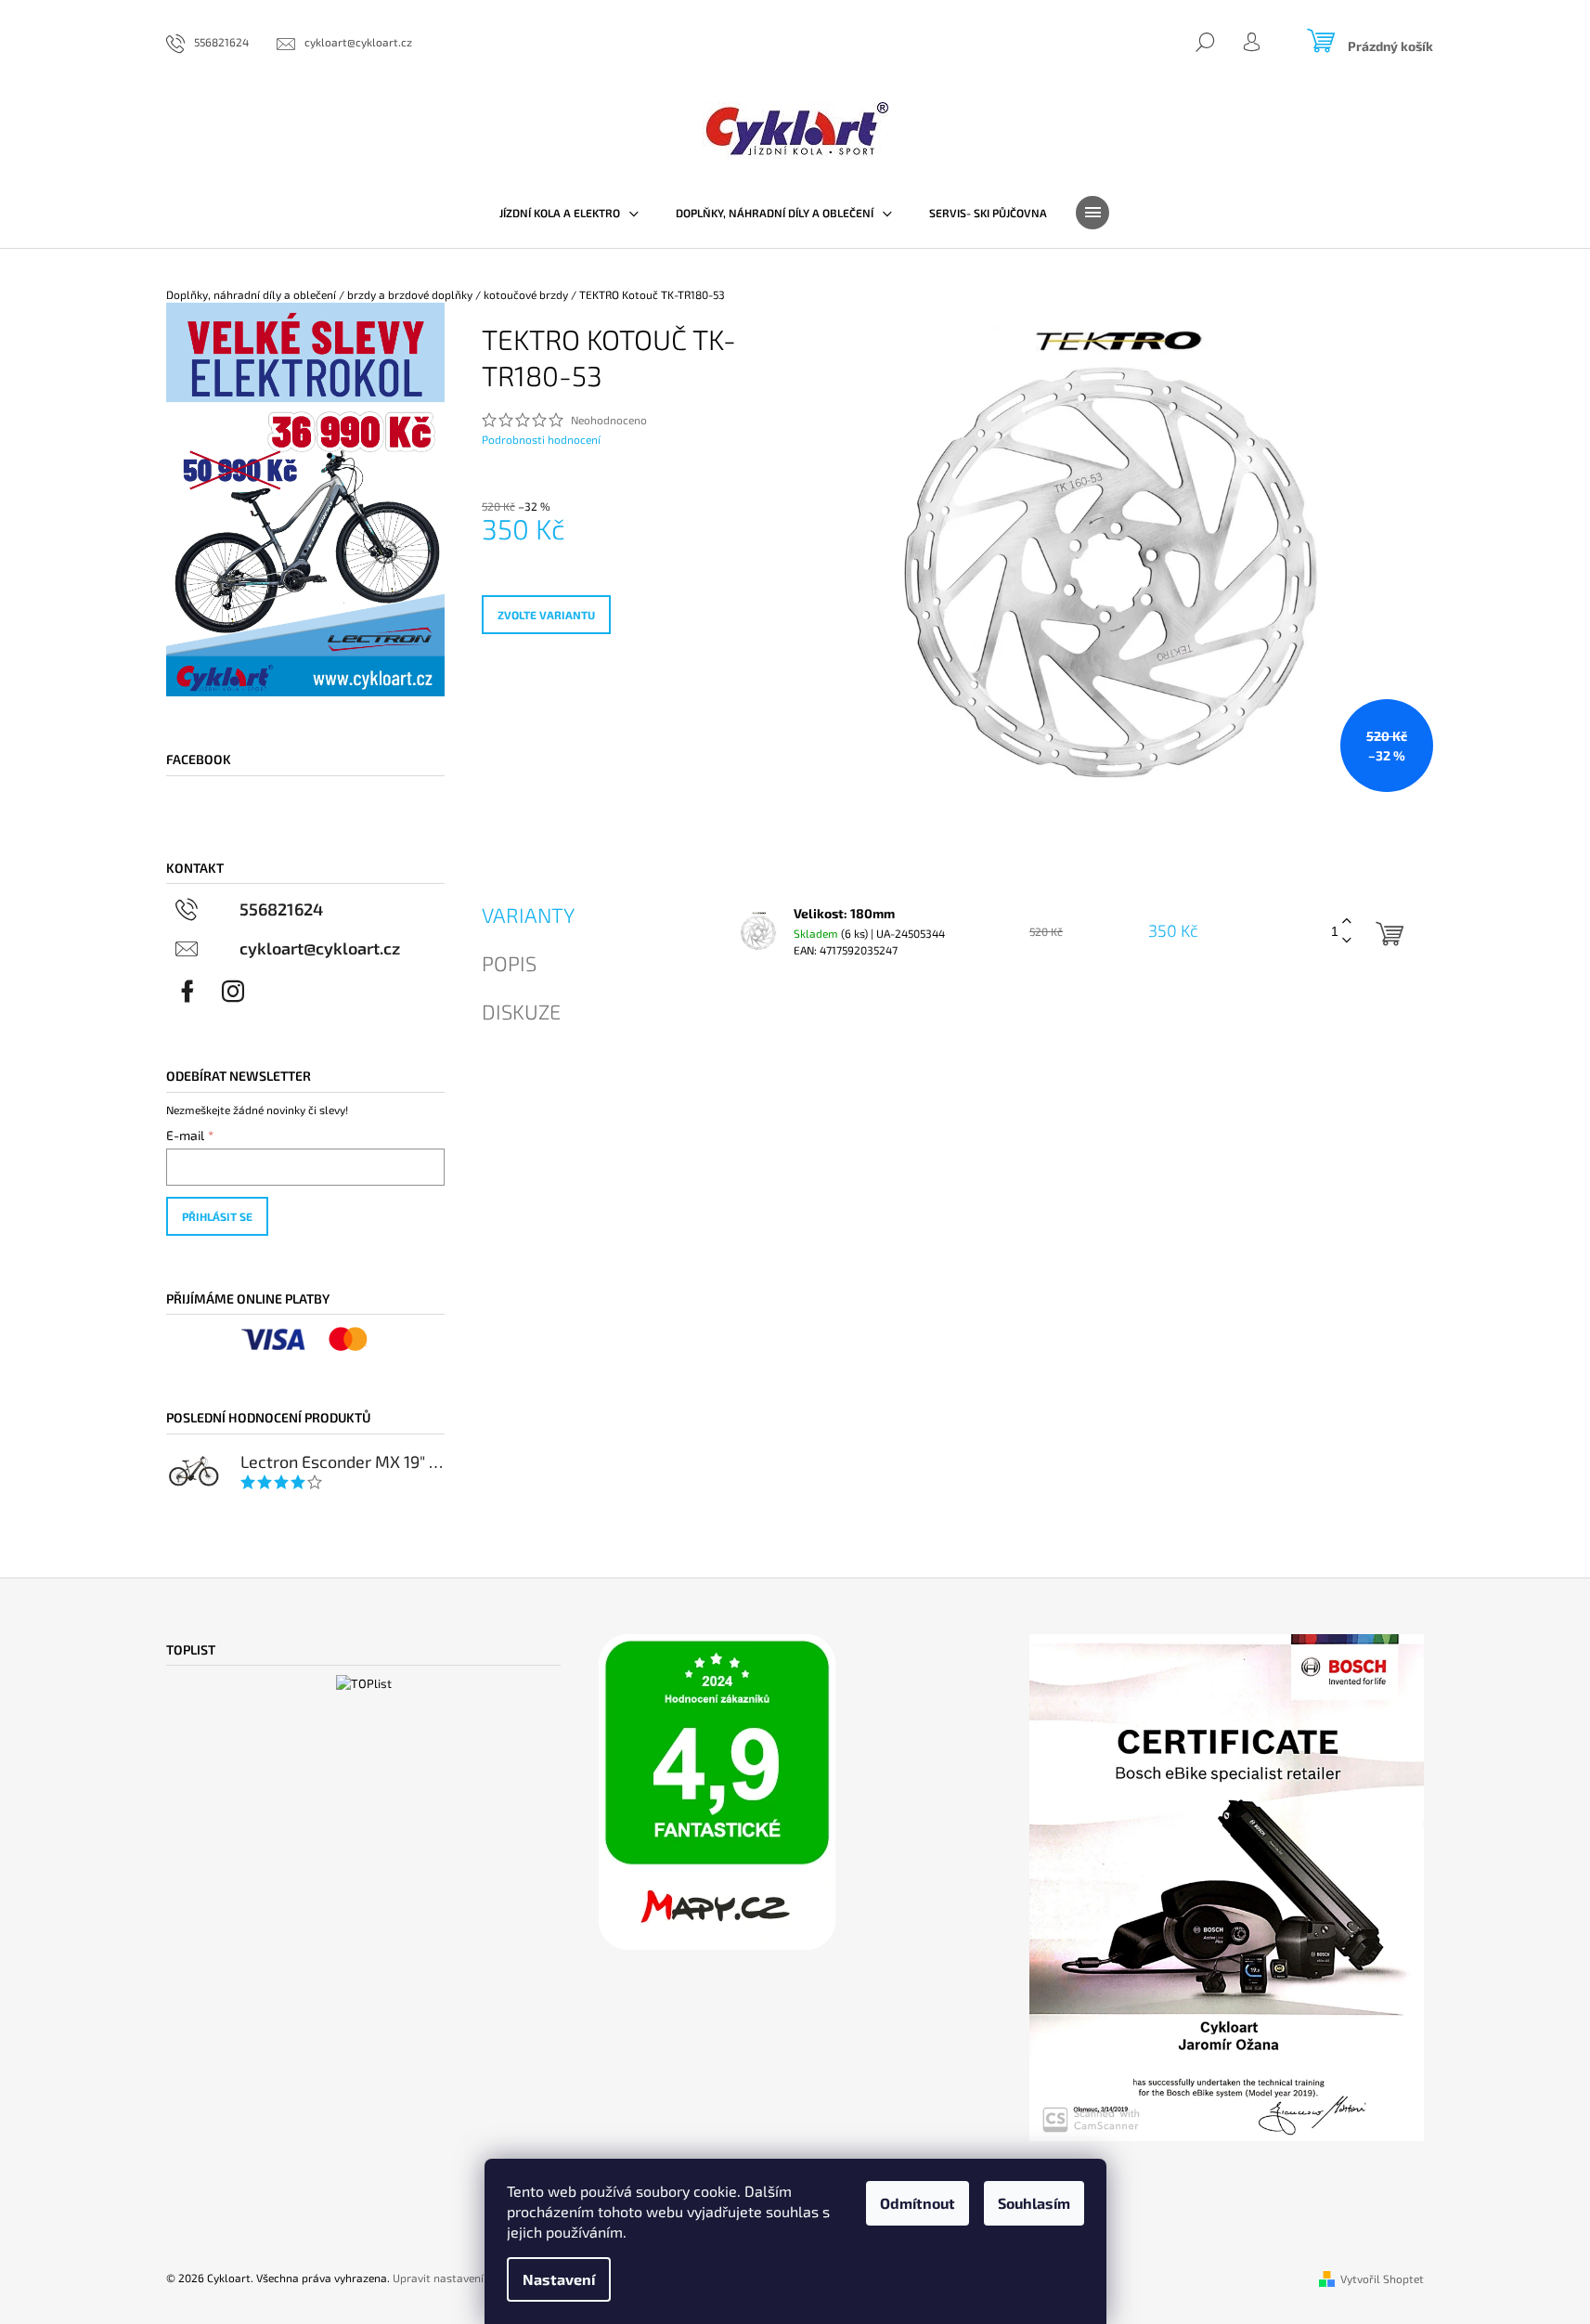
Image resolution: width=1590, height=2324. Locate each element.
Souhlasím (1034, 2203)
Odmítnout (918, 2203)
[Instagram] (233, 992)
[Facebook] (187, 992)
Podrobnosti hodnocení (541, 439)
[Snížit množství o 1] (1347, 941)
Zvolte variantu (546, 615)
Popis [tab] (509, 963)
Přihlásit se (217, 1216)
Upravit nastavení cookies (459, 2278)
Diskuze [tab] (521, 1011)
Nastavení (559, 2279)
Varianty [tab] (528, 915)
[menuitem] (569, 213)
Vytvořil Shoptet (1382, 2279)
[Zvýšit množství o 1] (1347, 922)
